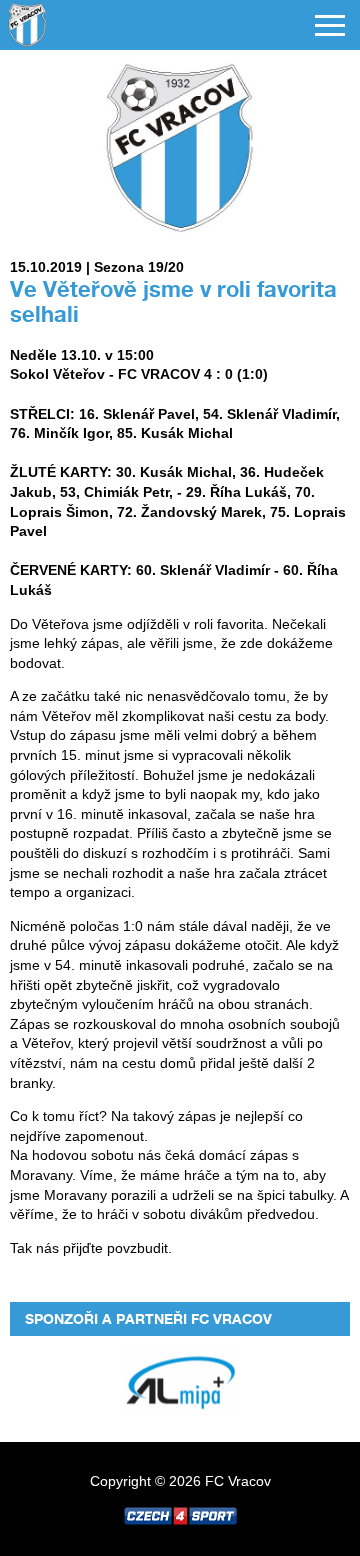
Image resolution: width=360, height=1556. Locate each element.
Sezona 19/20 (139, 267)
